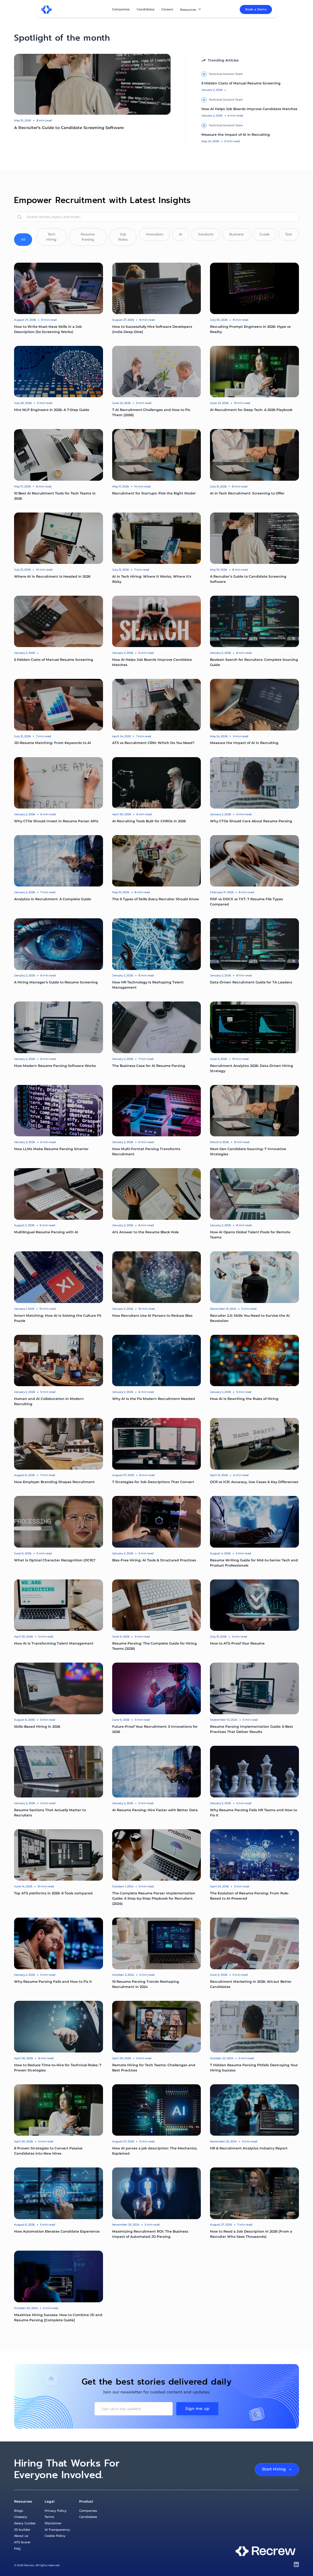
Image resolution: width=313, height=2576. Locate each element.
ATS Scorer (22, 2542)
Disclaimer (53, 2523)
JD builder (22, 2530)
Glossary (21, 2517)
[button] (191, 10)
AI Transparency (57, 2530)
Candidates (145, 9)
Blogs (18, 2511)
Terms (49, 2517)
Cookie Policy (55, 2536)
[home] (46, 10)
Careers (167, 9)
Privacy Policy (56, 2511)
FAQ (17, 2548)
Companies (121, 9)
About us (21, 2536)
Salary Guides (25, 2523)
